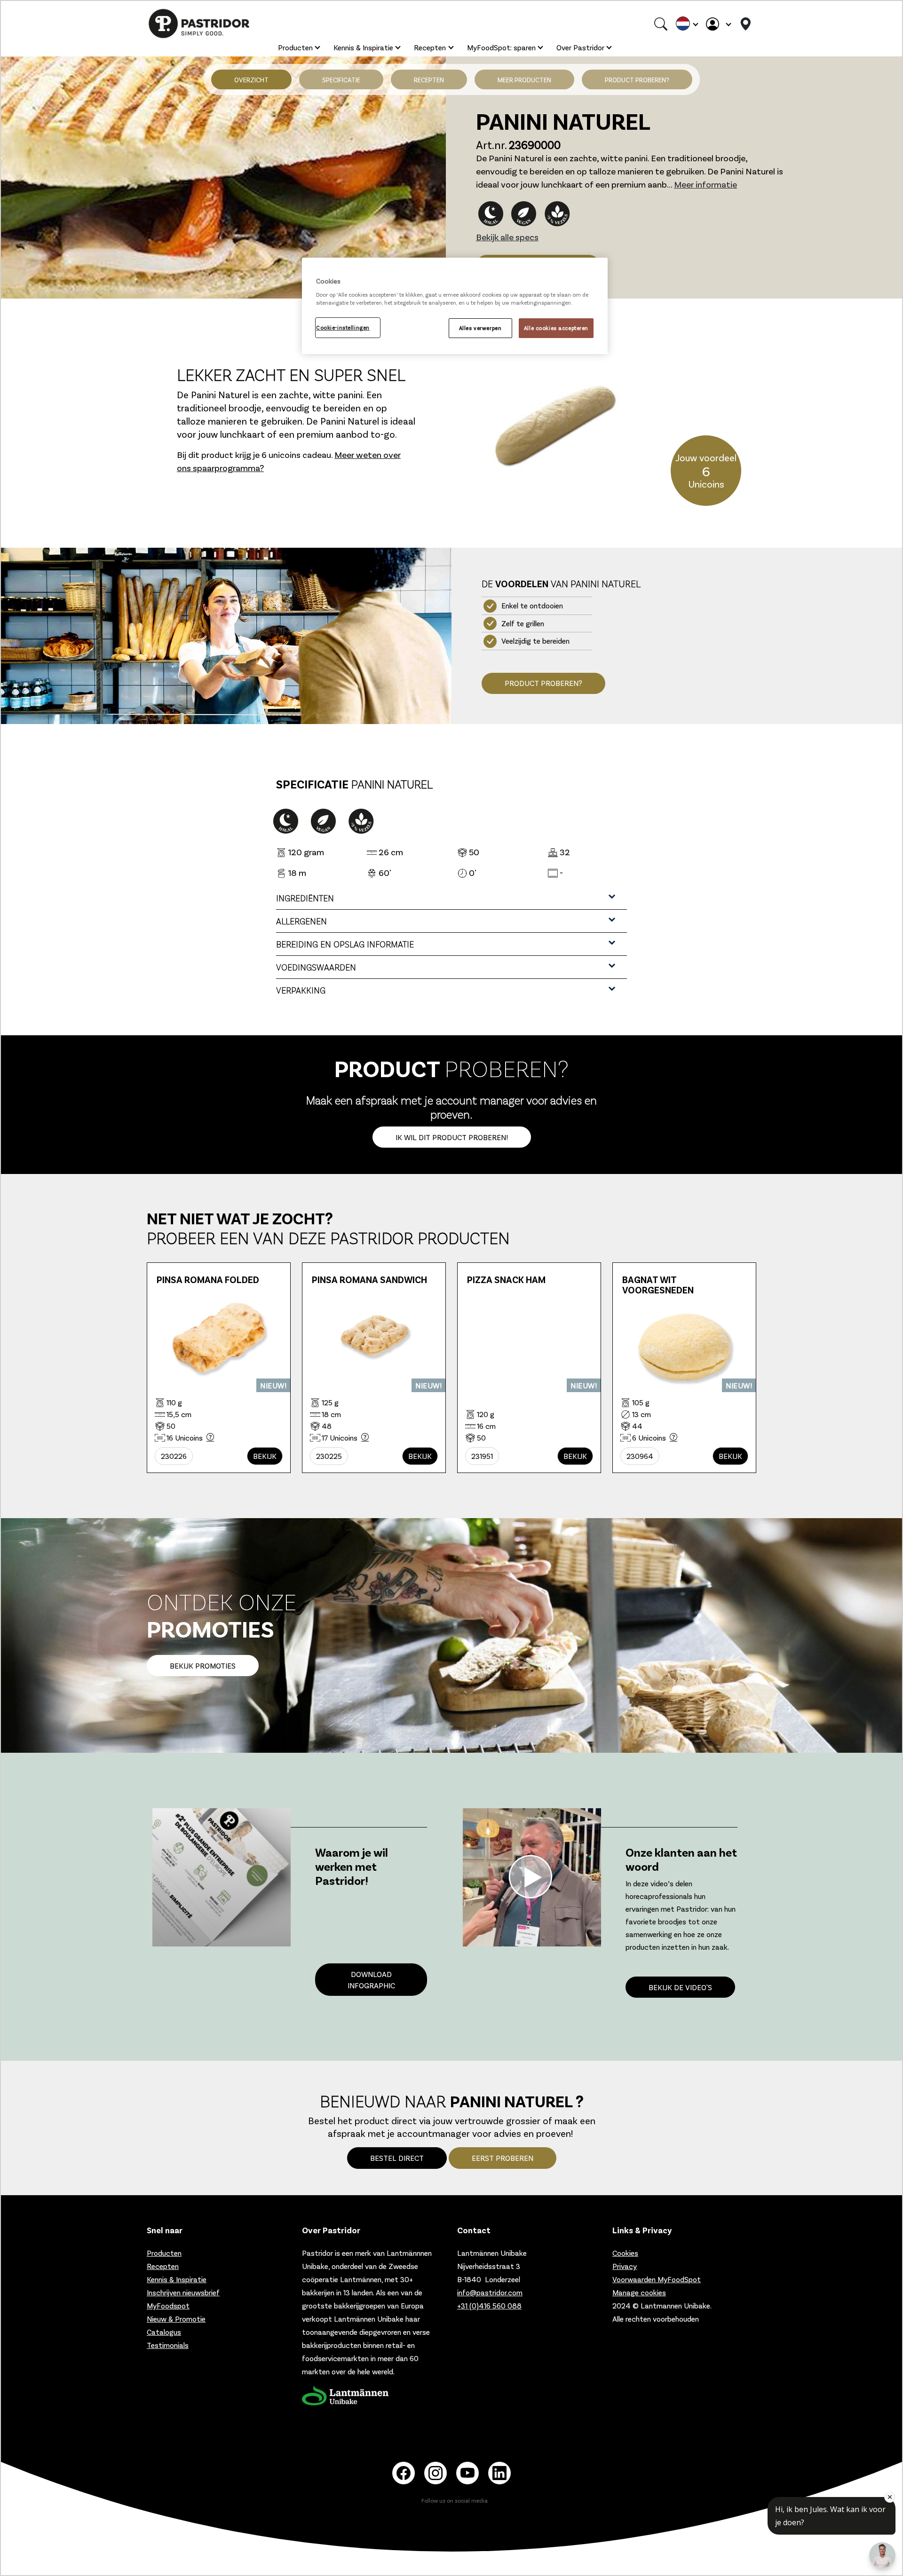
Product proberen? (637, 80)
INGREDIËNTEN (305, 898)
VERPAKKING (301, 990)
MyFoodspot (168, 2305)
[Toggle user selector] (718, 24)
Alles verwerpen (480, 328)
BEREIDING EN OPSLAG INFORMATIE (345, 944)
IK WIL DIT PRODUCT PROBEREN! (452, 1137)
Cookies (625, 2253)
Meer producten (524, 80)
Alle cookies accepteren (556, 328)
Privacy (625, 2266)
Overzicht (251, 80)
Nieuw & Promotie (176, 2319)
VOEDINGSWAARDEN (316, 967)
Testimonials (168, 2345)
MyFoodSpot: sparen (501, 47)
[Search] (661, 24)
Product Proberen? (543, 683)
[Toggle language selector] (687, 24)
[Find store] (745, 24)
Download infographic (371, 1980)
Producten (295, 47)
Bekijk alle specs (507, 237)
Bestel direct (397, 2158)
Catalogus (164, 2332)
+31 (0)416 (489, 2305)
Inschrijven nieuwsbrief (183, 2292)
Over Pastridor (580, 47)
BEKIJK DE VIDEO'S (680, 1987)
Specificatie (341, 80)
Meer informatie (705, 184)
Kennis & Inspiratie (363, 47)
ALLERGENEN (301, 921)
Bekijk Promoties (203, 1666)
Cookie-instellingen (343, 327)
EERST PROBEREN (503, 2158)
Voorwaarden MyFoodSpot (657, 2279)
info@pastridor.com (490, 2292)
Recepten (430, 47)
